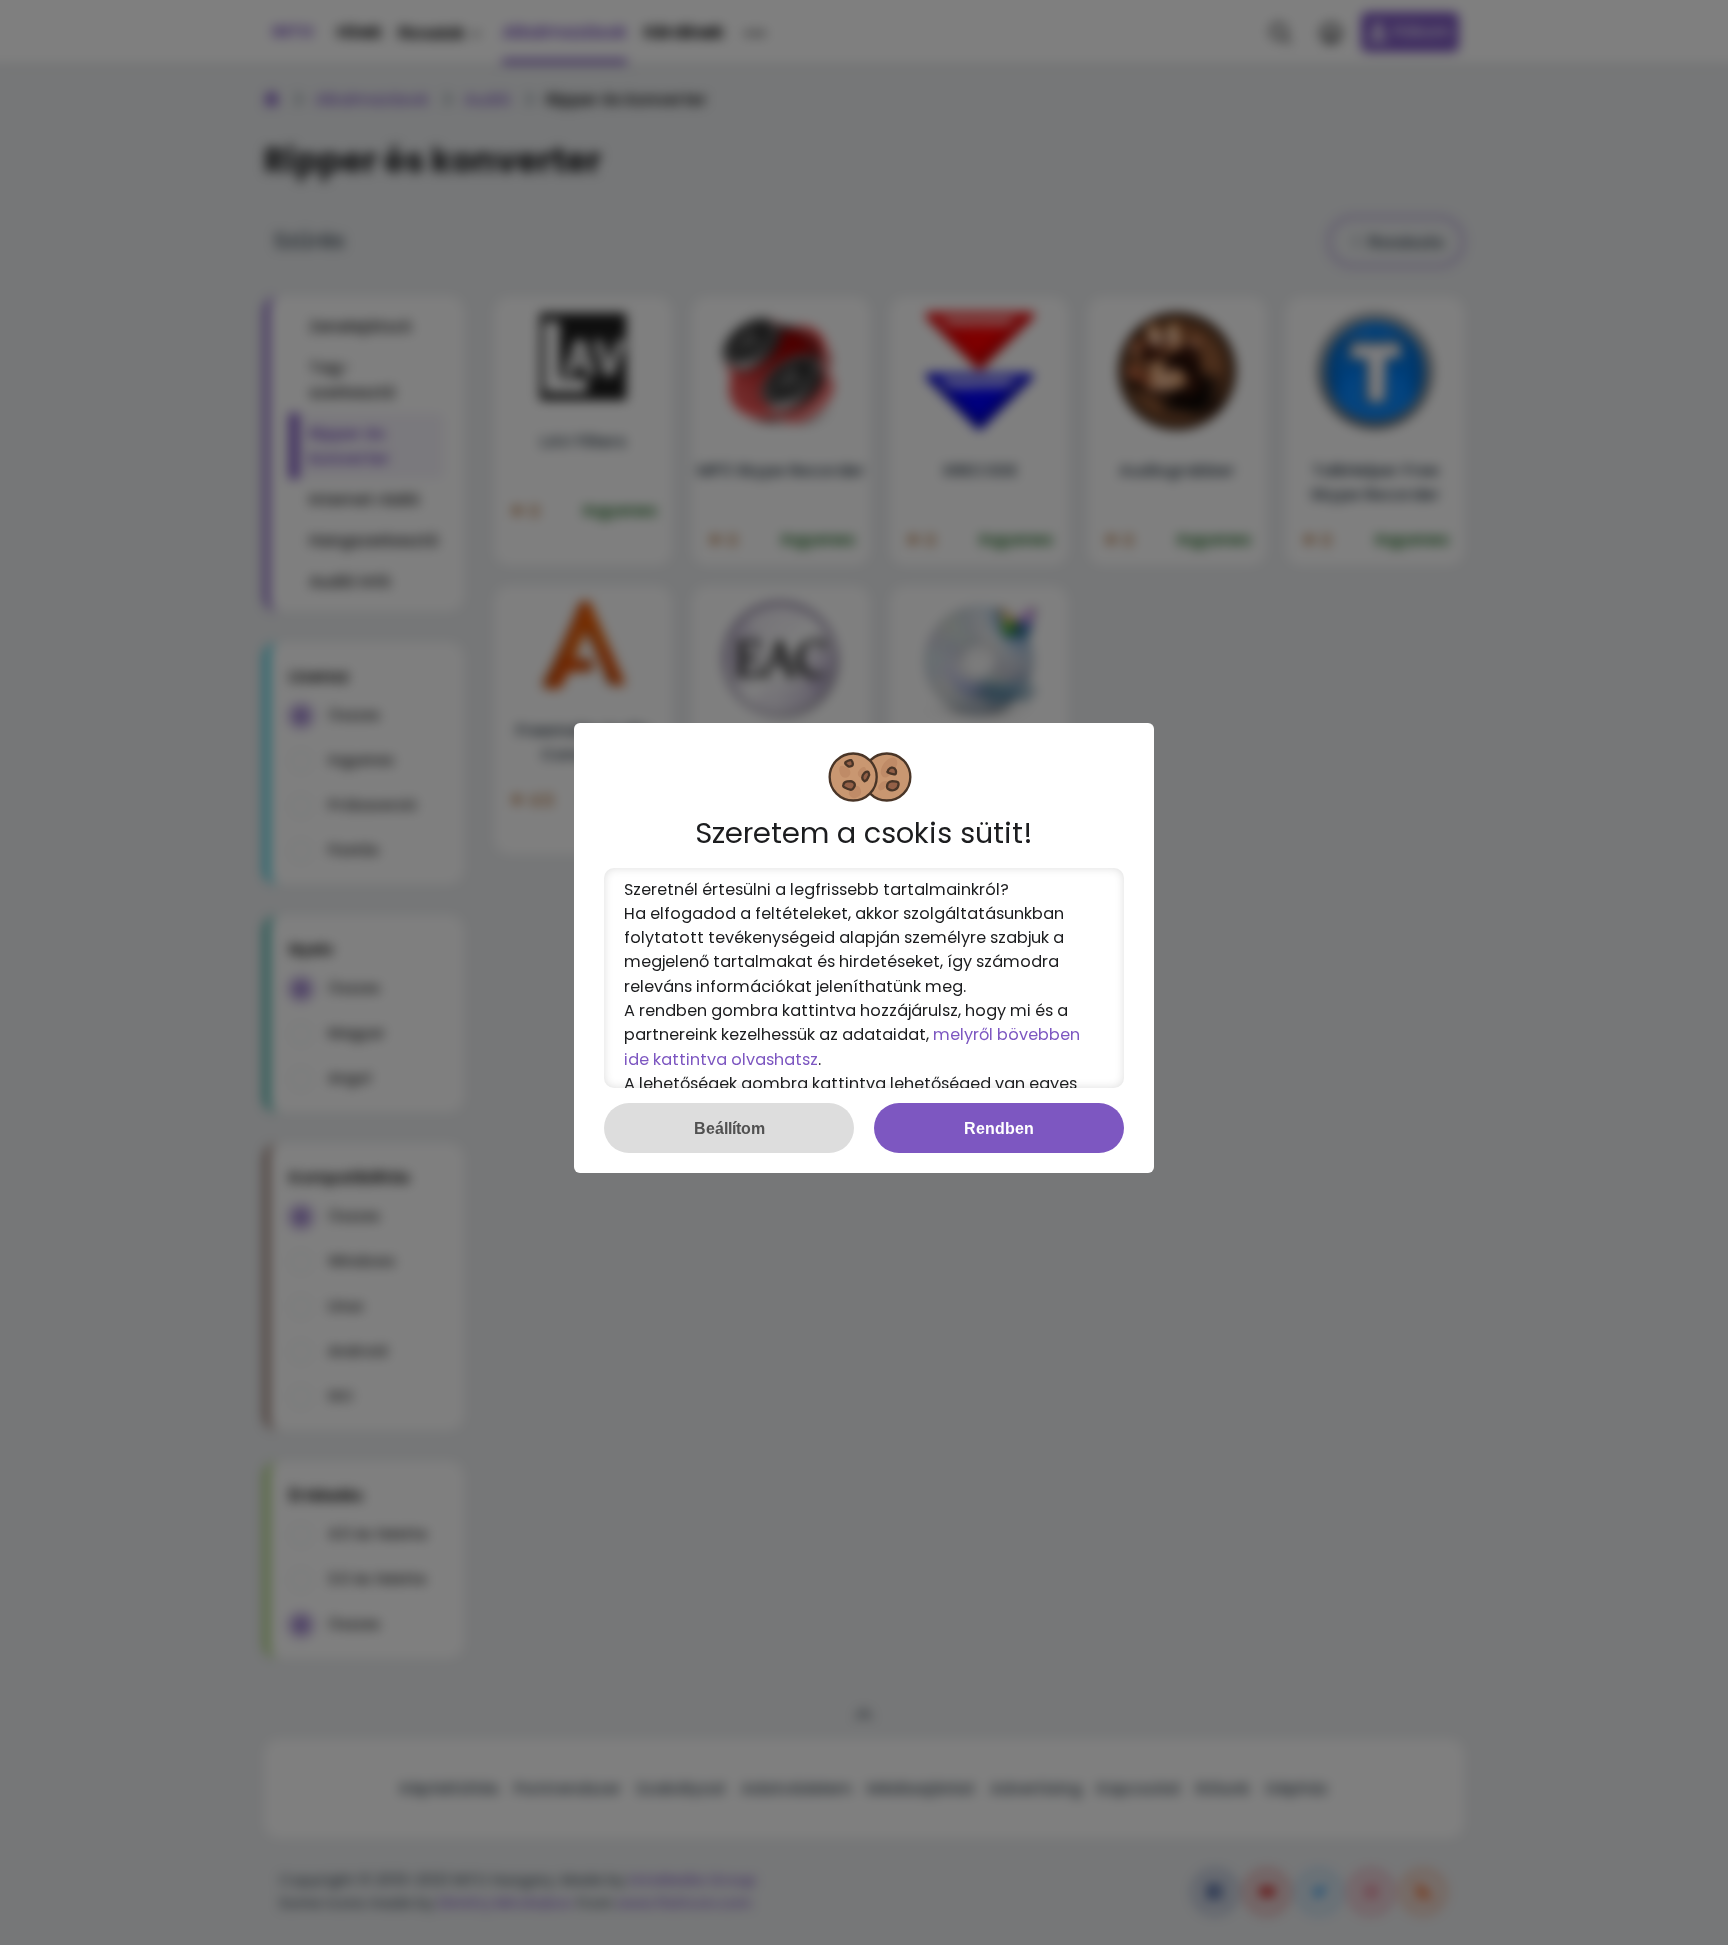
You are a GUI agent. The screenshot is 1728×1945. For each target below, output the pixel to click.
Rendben (999, 1128)
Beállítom (729, 1128)
